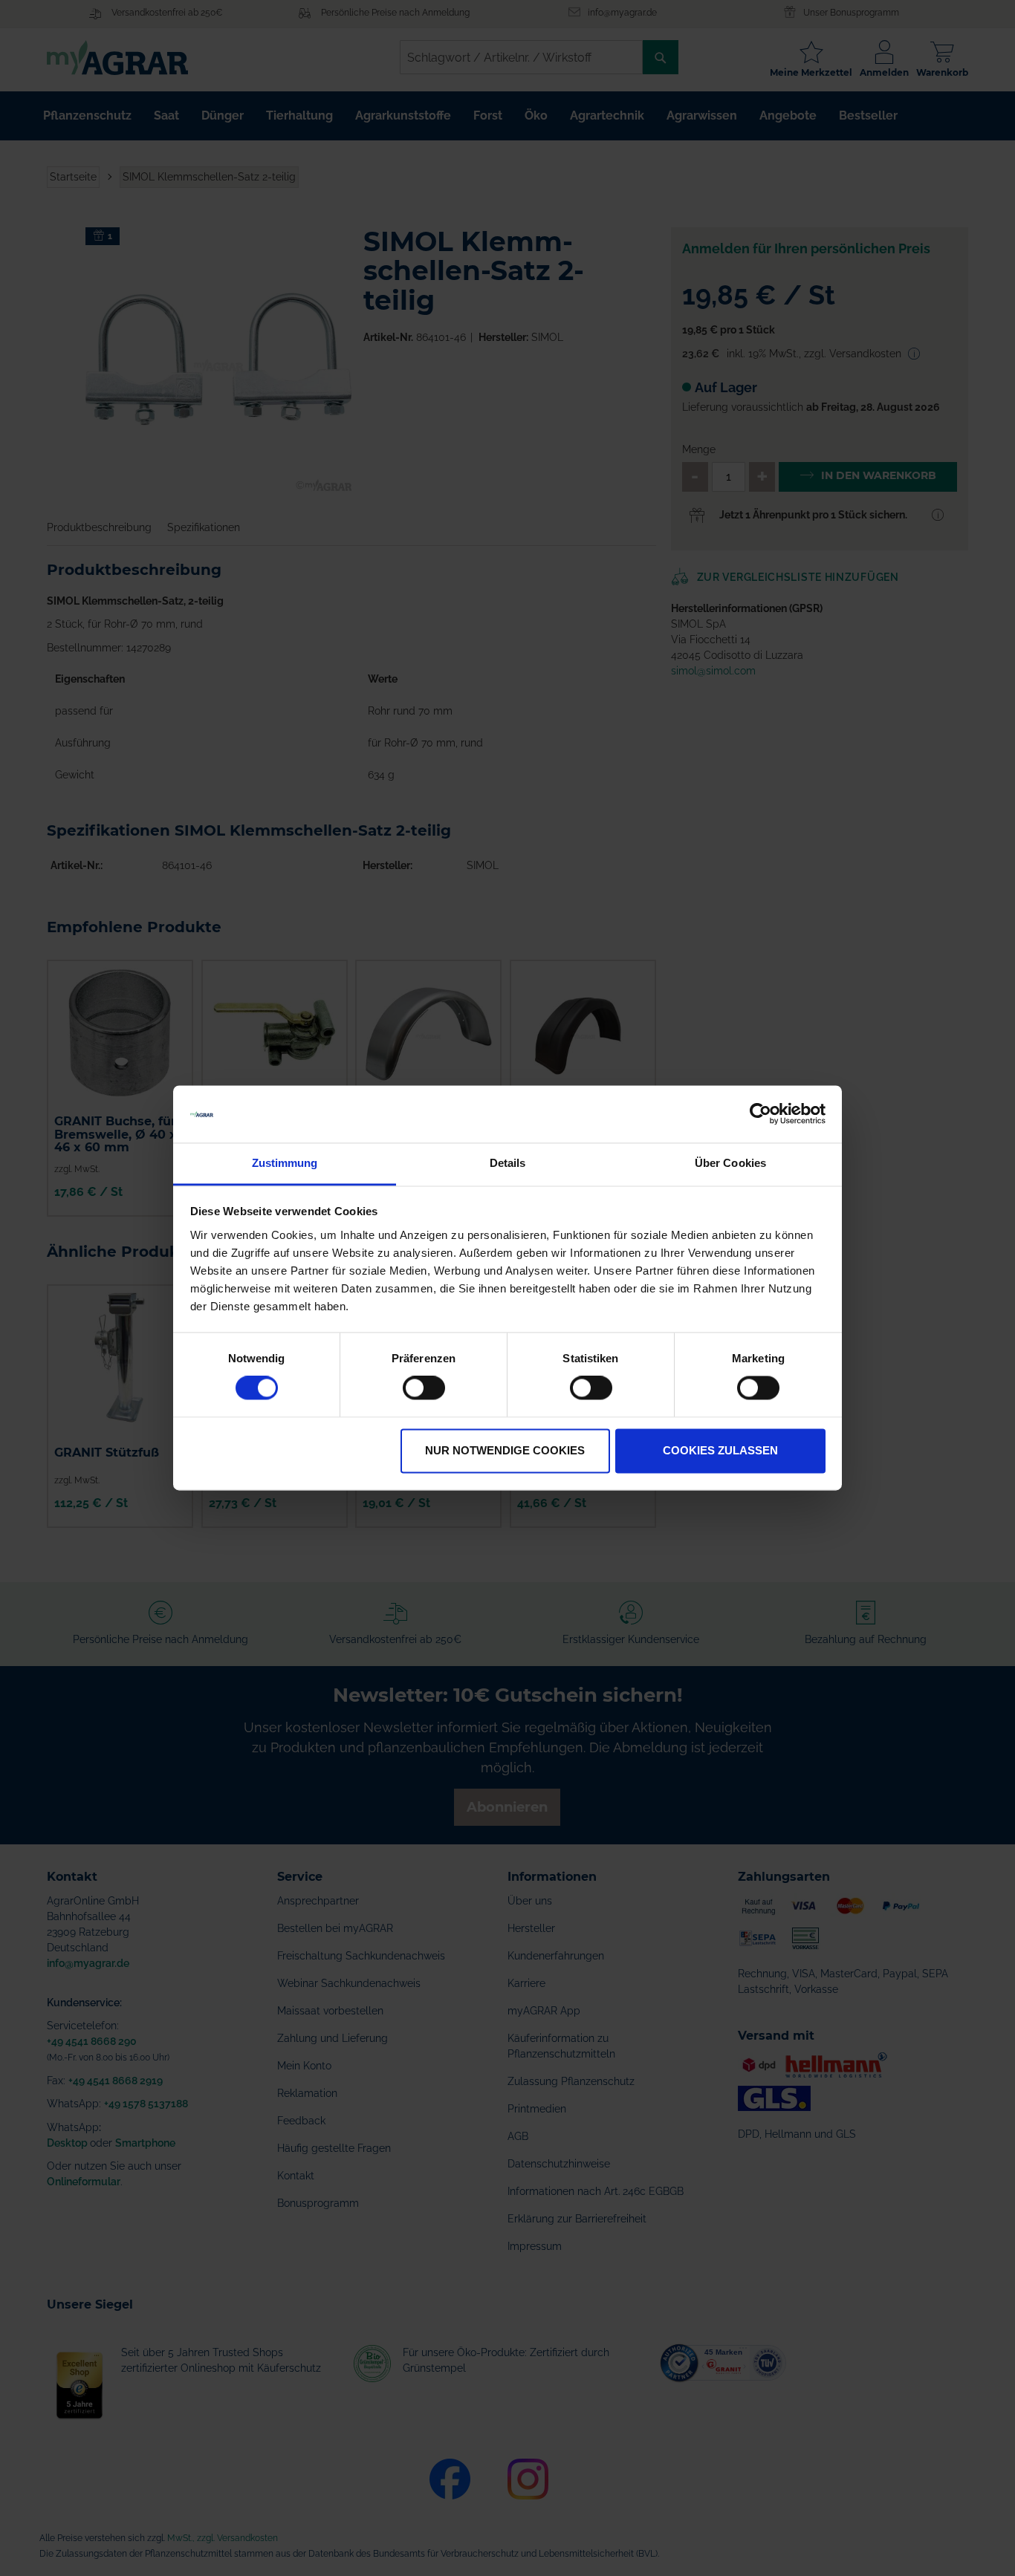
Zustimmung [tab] (285, 1163)
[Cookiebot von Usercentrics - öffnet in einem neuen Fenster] (761, 1114)
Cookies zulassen (720, 1450)
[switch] (424, 1390)
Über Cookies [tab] (730, 1163)
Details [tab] (508, 1163)
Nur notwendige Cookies (505, 1450)
